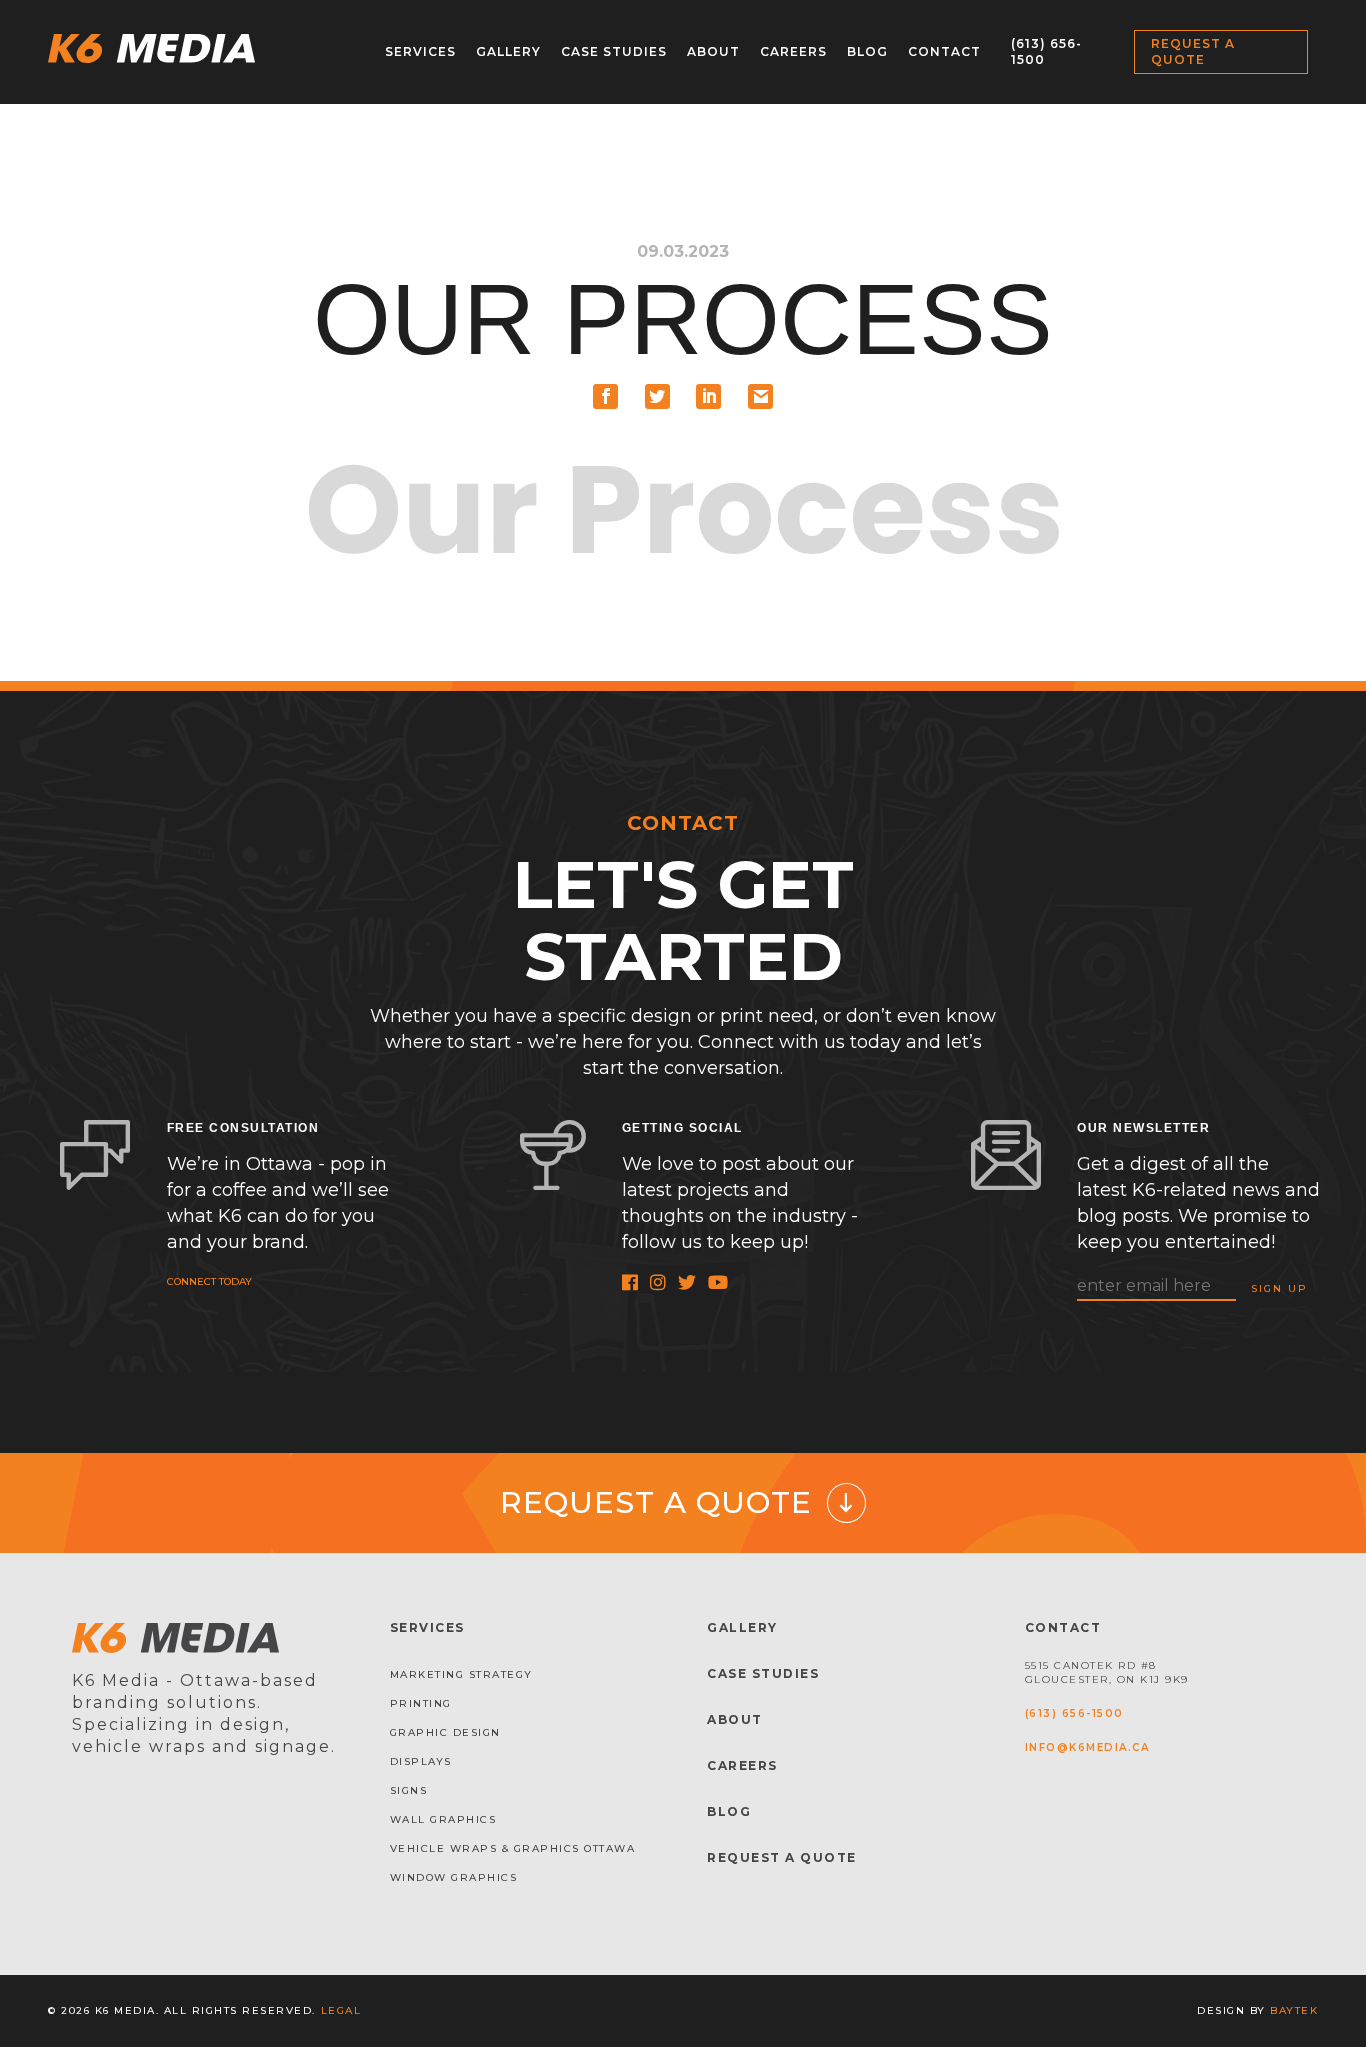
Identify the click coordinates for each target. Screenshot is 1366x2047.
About (713, 51)
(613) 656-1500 (1074, 1713)
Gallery (508, 51)
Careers (793, 51)
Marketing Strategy (461, 1674)
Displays (421, 1761)
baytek (1294, 2010)
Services (420, 51)
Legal (341, 2010)
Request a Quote (1193, 51)
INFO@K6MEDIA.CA (1087, 1747)
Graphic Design (445, 1732)
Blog (867, 51)
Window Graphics (454, 1877)
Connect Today (209, 1281)
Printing (421, 1703)
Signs (409, 1790)
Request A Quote (782, 1857)
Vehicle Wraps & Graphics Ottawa (513, 1848)
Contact (944, 51)
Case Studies (614, 51)
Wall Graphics (443, 1819)
